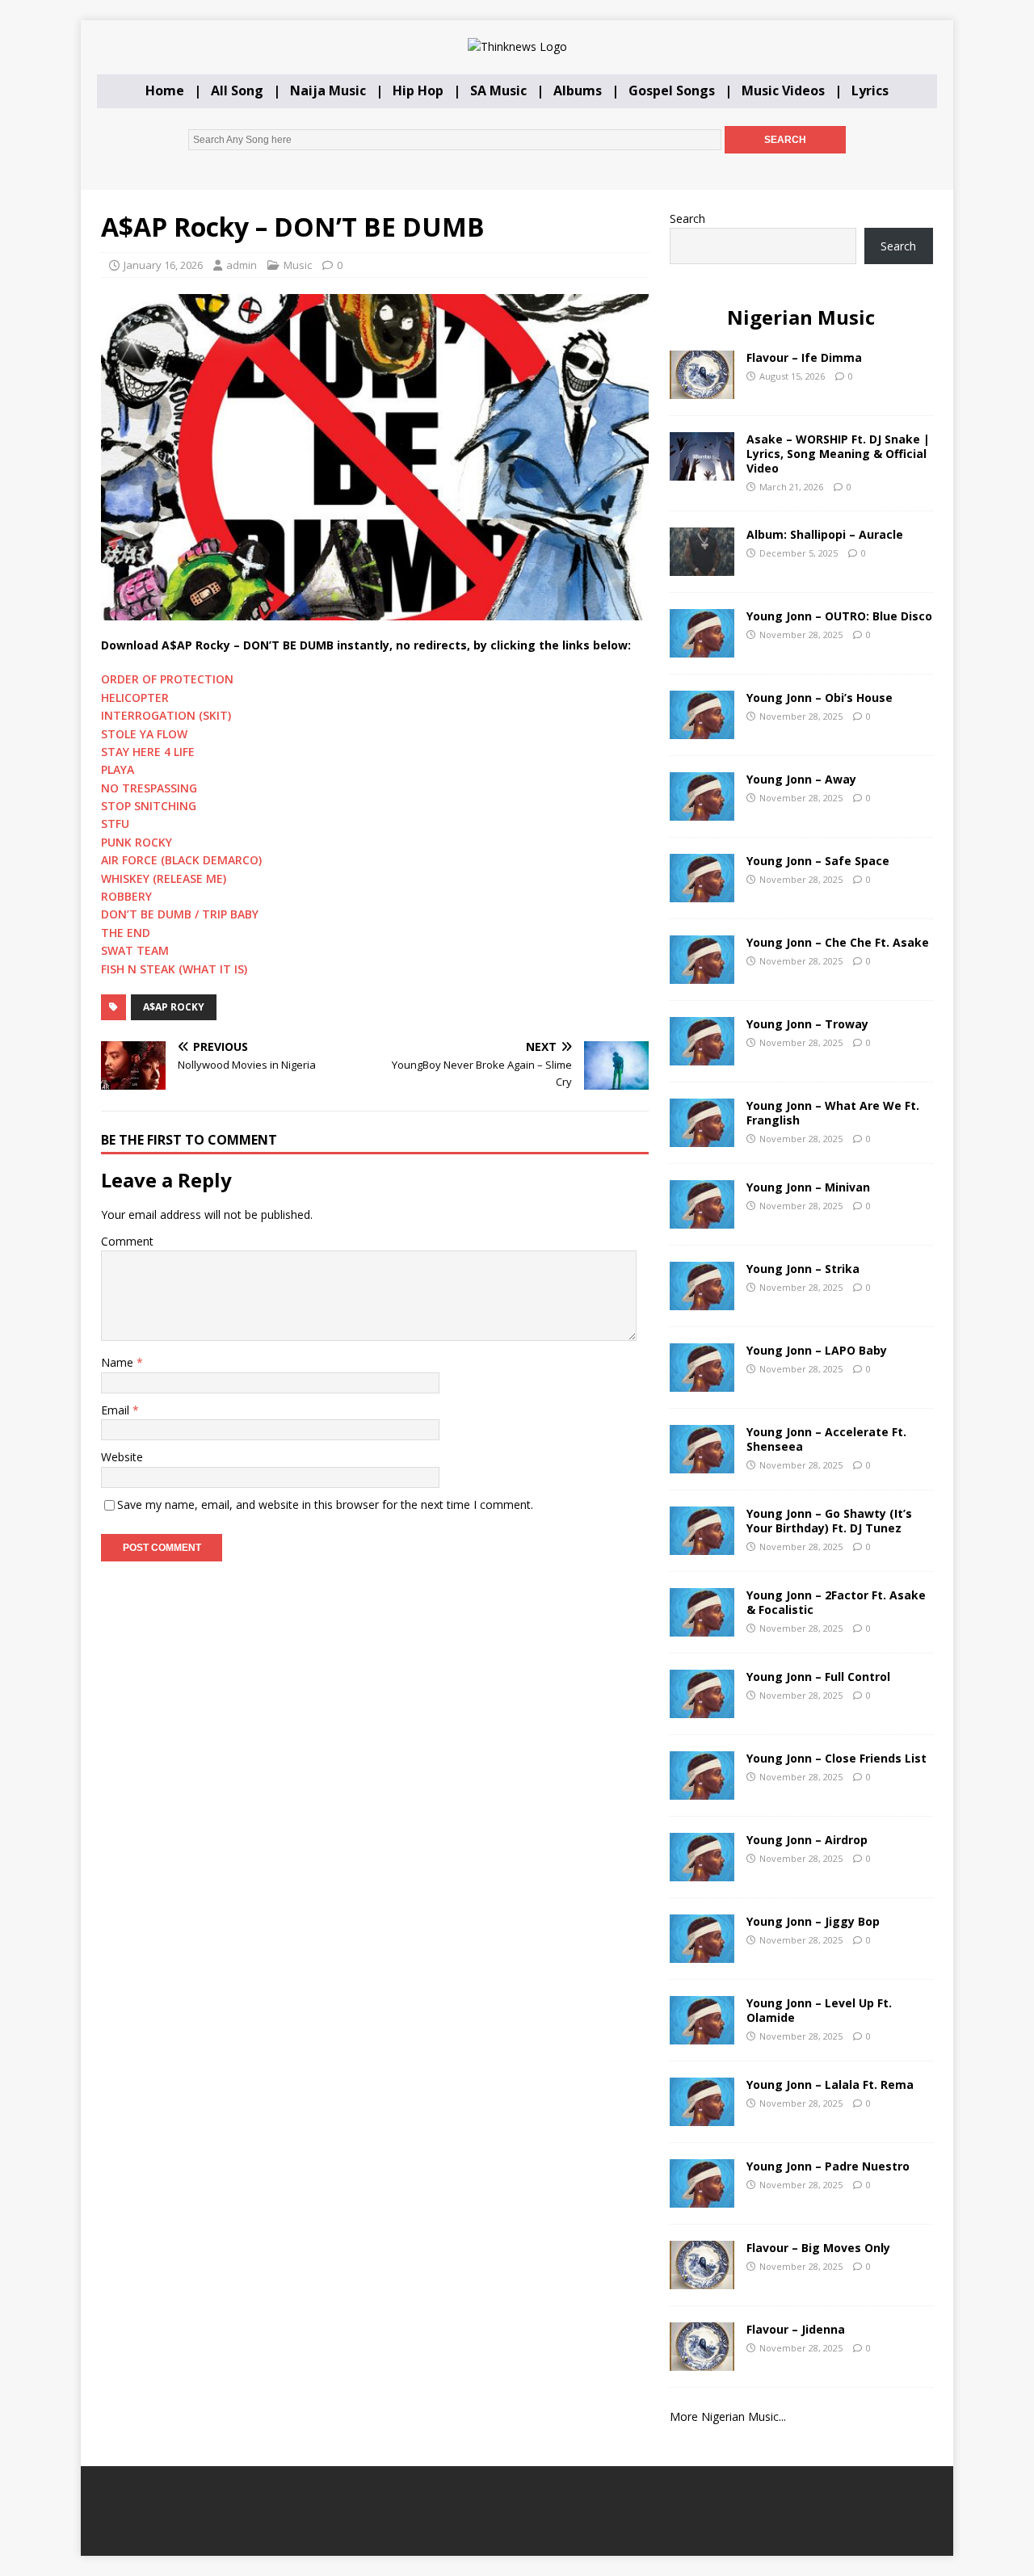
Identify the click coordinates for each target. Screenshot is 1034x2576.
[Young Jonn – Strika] (702, 1300)
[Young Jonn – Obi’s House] (702, 729)
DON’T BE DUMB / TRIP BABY (180, 914)
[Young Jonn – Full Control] (702, 1708)
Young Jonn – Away (801, 779)
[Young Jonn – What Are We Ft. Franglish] (702, 1137)
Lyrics (870, 90)
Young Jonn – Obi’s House (820, 698)
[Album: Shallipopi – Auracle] (702, 566)
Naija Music (328, 90)
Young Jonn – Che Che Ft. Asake (838, 942)
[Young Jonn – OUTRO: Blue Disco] (702, 647)
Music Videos (783, 90)
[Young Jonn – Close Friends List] (702, 1790)
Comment (127, 1241)
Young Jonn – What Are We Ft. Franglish (833, 1113)
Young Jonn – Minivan (808, 1187)
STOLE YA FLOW (144, 734)
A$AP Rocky (174, 1007)
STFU (115, 824)
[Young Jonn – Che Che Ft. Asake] (702, 974)
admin (242, 265)
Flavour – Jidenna (796, 2329)
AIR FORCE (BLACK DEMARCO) (181, 860)
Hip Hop (418, 90)
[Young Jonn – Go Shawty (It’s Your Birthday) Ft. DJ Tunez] (702, 1545)
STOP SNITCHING (149, 806)
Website (122, 1457)
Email (117, 1410)
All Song (237, 90)
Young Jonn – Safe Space (818, 861)
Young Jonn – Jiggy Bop (813, 1921)
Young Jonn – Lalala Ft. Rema (830, 2084)
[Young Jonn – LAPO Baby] (702, 1382)
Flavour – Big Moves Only (818, 2248)
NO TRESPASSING (149, 788)
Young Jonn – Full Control (818, 1677)
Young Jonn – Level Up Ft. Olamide (819, 2010)
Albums (578, 90)
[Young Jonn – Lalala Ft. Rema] (702, 2116)
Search (687, 219)
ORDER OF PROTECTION (167, 679)
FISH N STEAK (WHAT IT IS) (174, 969)
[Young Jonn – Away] (702, 811)
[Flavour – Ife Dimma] (702, 389)
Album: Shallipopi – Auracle (825, 534)
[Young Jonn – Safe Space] (702, 892)
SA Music (498, 90)
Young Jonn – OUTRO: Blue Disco (839, 616)
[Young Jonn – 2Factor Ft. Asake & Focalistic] (702, 1626)
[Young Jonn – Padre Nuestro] (702, 2198)
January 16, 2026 (163, 265)
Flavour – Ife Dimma (804, 357)
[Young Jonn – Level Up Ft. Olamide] (702, 2034)
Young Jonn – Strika (803, 1269)
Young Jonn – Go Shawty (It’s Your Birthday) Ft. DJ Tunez (829, 1521)
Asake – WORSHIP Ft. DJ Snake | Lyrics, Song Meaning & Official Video (838, 454)
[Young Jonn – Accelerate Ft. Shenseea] (702, 1463)
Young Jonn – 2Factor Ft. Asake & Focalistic (836, 1602)
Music (298, 265)
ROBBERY (126, 896)
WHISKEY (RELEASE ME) (164, 878)
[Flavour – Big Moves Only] (702, 2279)
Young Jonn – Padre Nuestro (828, 2166)
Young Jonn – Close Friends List (836, 1758)
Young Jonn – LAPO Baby (817, 1350)
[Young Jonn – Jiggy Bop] (702, 1953)
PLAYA (118, 769)
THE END (126, 933)
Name (119, 1362)
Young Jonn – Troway (807, 1024)
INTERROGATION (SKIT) (166, 715)
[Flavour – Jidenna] (702, 2361)
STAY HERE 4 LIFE (148, 752)
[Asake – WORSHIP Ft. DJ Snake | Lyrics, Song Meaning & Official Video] (702, 471)
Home (165, 90)
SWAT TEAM (135, 950)
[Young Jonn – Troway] (702, 1055)
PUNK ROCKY (137, 842)
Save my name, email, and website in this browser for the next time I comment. (325, 1504)
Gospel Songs (672, 90)
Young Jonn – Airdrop (807, 1840)
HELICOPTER (135, 698)
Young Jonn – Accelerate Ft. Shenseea (826, 1439)
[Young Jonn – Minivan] (702, 1219)
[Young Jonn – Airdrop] (702, 1871)
